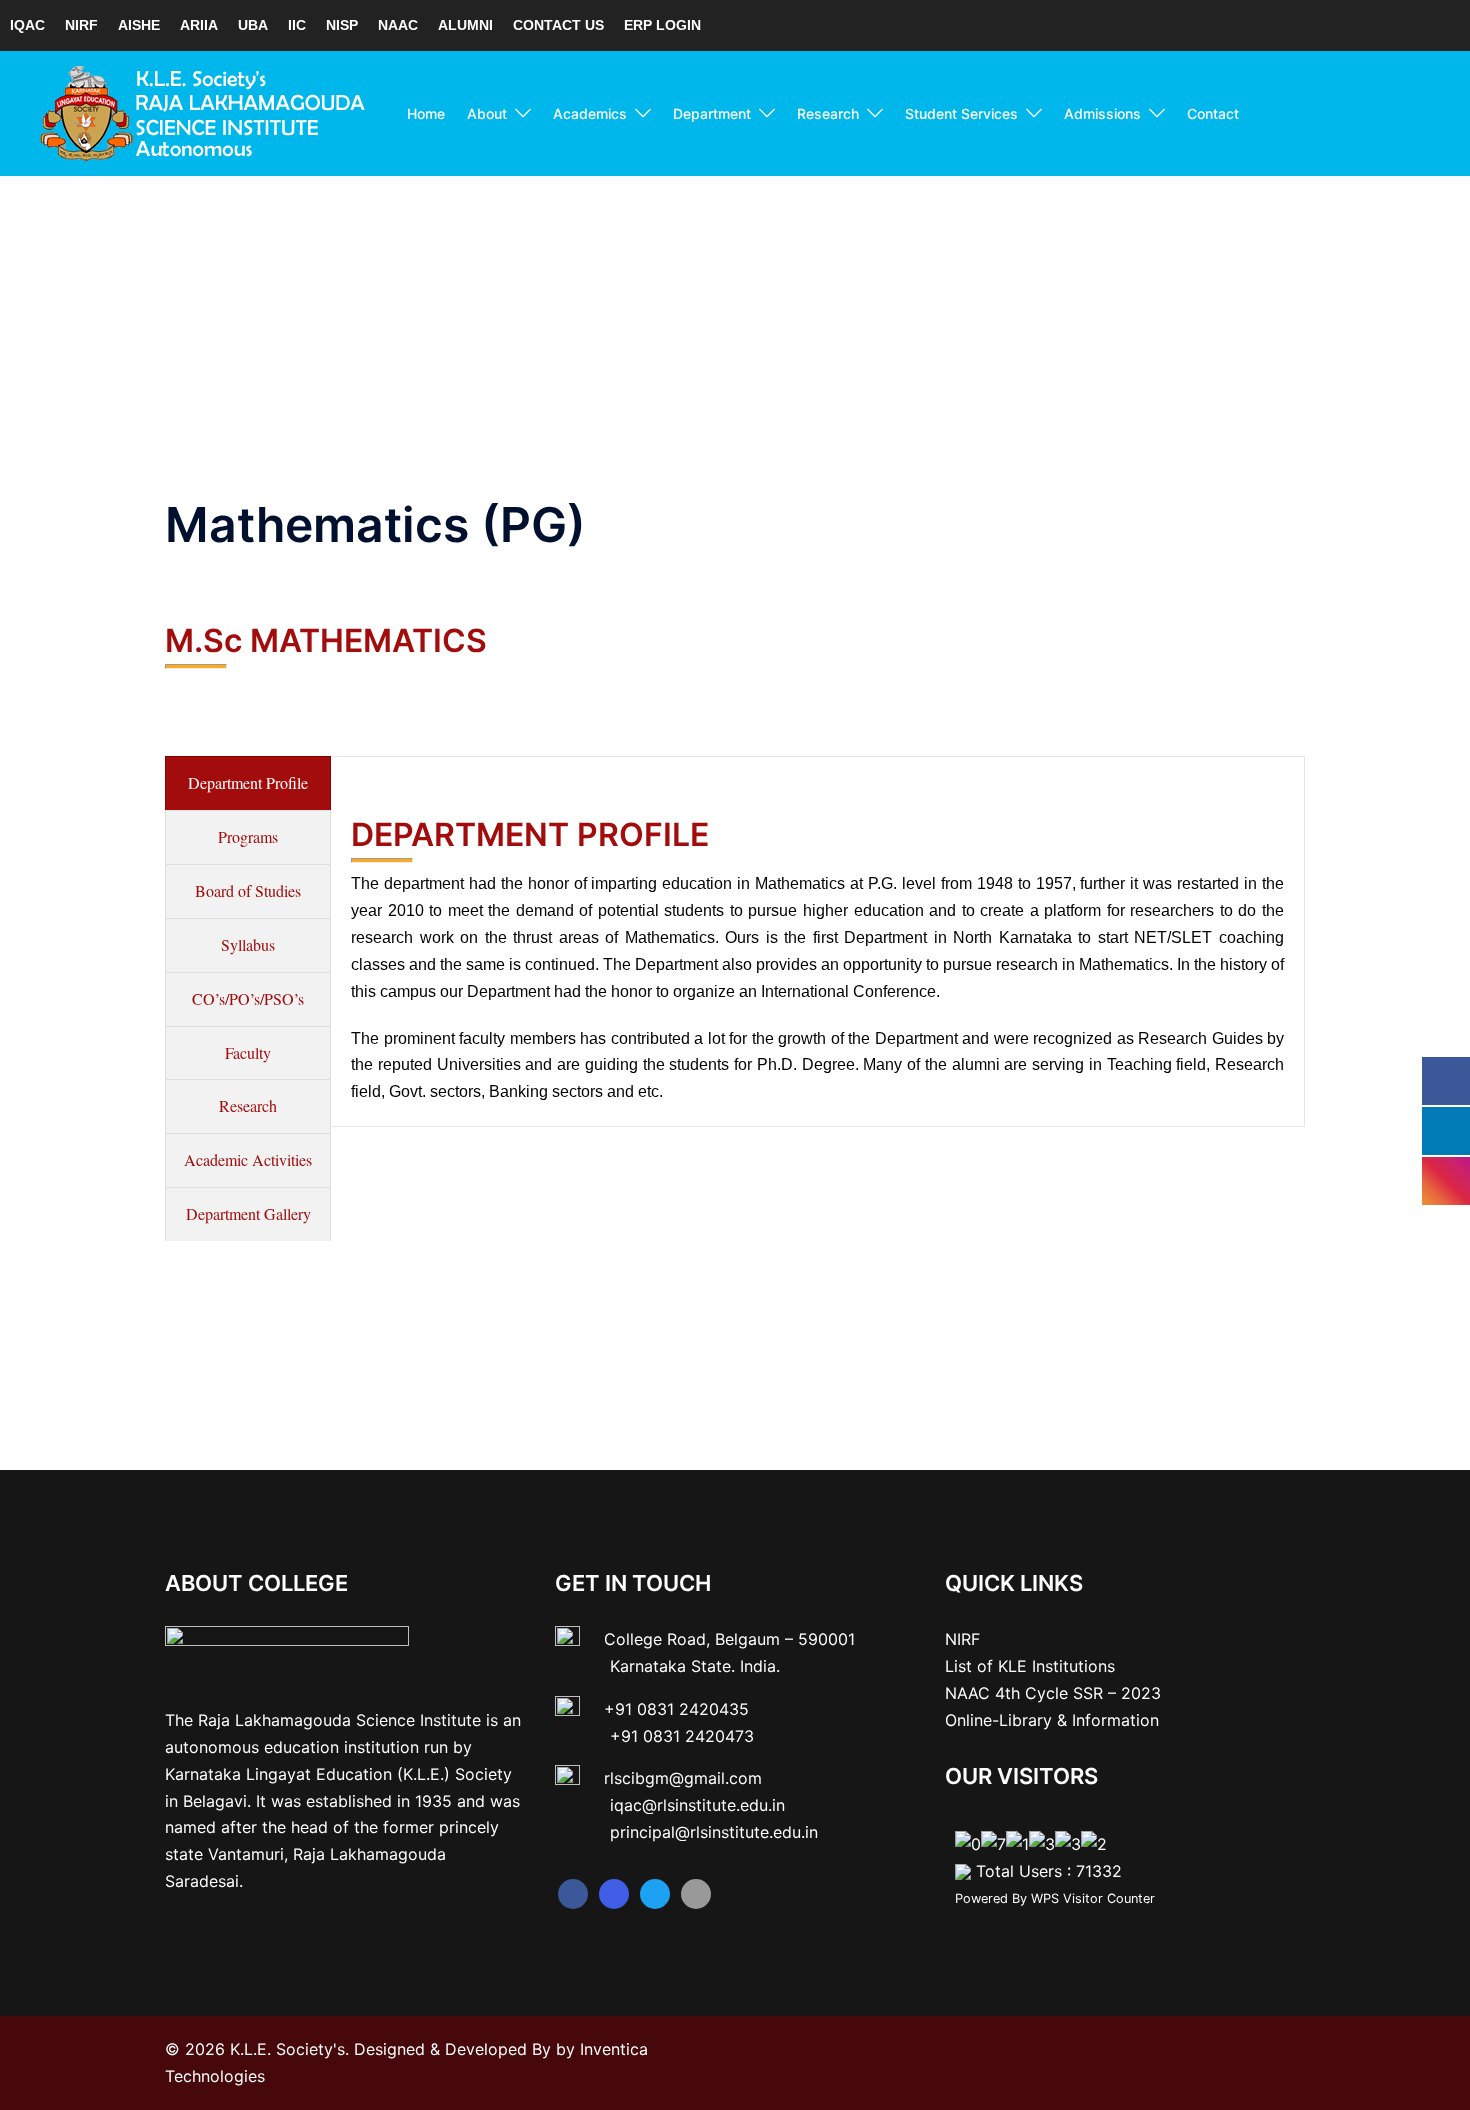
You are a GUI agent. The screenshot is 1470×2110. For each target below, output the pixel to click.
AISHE (139, 25)
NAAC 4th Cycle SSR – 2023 (1053, 1693)
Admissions (1102, 113)
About (487, 113)
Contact (1213, 113)
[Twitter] (655, 1894)
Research (828, 113)
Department (712, 113)
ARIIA (199, 25)
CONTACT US (558, 25)
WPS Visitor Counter (1093, 1898)
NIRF (81, 25)
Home (426, 113)
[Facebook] (573, 1894)
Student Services (961, 113)
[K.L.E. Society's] (203, 112)
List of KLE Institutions (1030, 1666)
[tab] (248, 783)
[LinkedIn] (696, 1894)
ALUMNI (465, 25)
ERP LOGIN (662, 25)
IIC (297, 25)
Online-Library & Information (1052, 1720)
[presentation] (248, 783)
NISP (342, 25)
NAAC (398, 25)
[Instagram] (614, 1894)
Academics (590, 113)
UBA (253, 25)
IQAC (27, 25)
